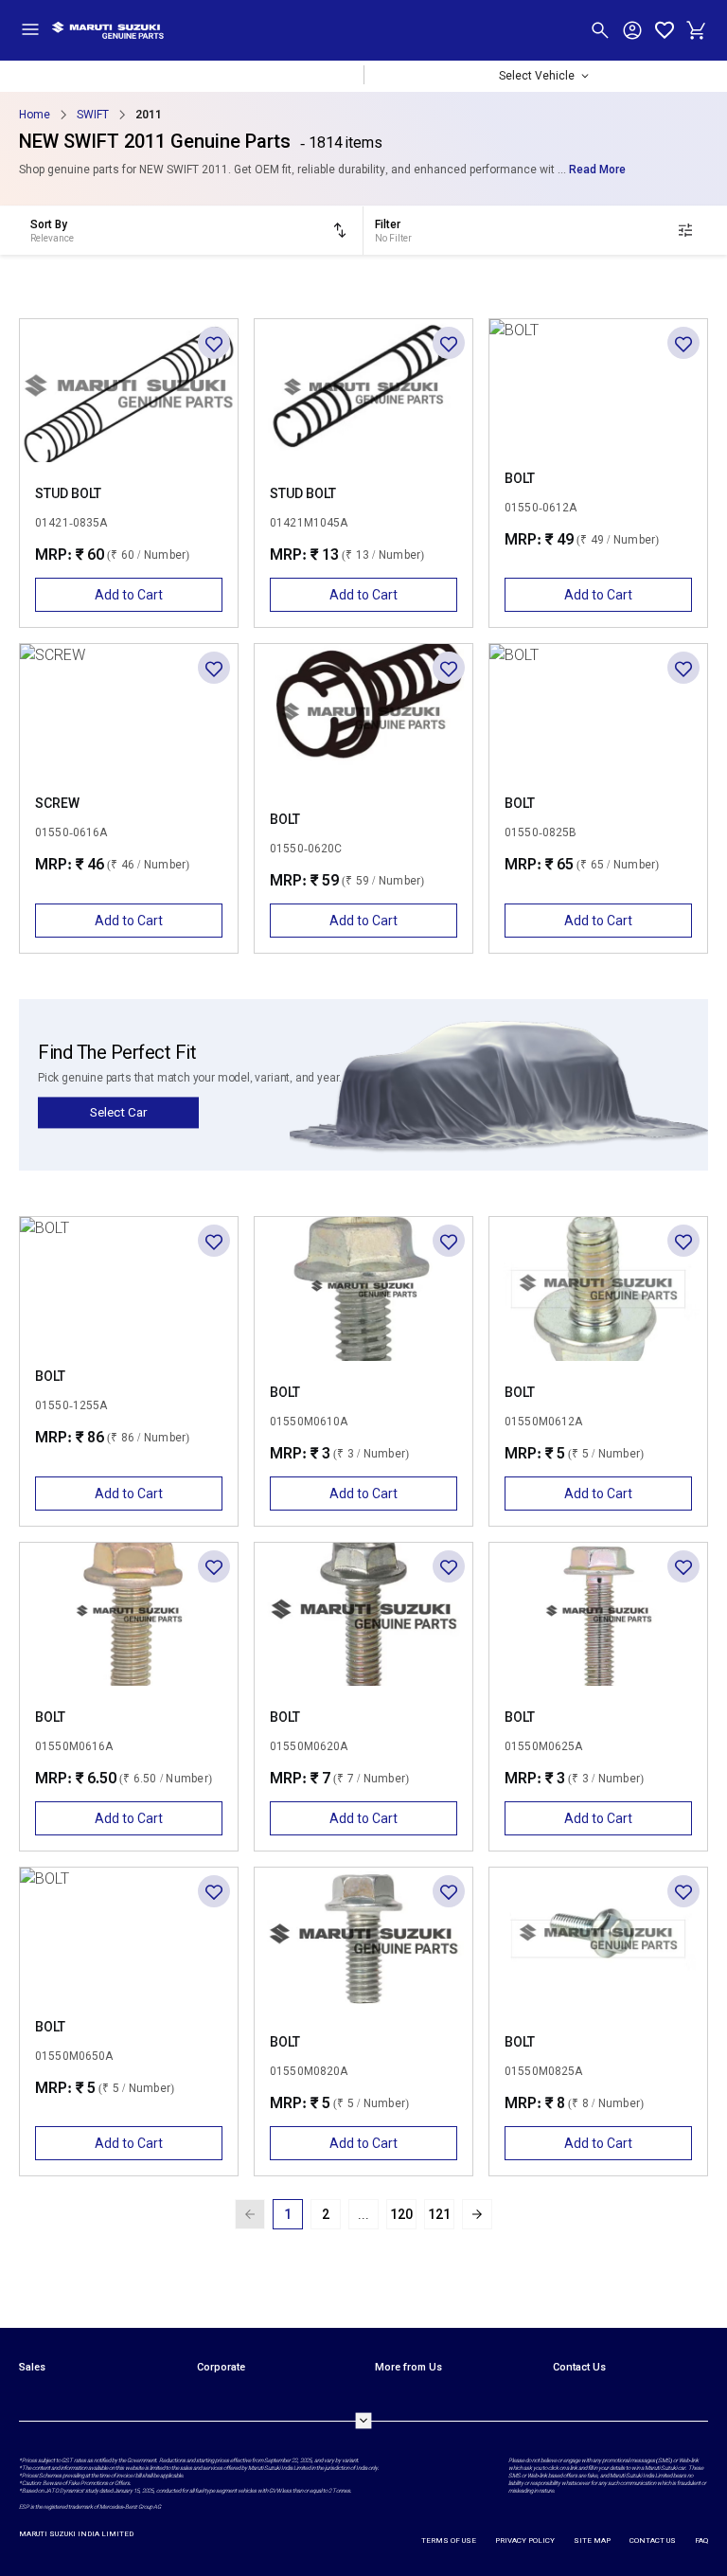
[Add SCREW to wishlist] (214, 668)
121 (439, 2214)
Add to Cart (129, 595)
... (363, 2214)
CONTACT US (653, 2540)
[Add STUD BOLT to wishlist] (214, 343)
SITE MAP (592, 2540)
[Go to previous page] (250, 2214)
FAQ (701, 2540)
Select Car (118, 1112)
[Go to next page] (477, 2214)
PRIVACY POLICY (525, 2540)
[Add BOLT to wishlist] (683, 343)
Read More (597, 170)
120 (401, 2214)
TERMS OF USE (449, 2540)
